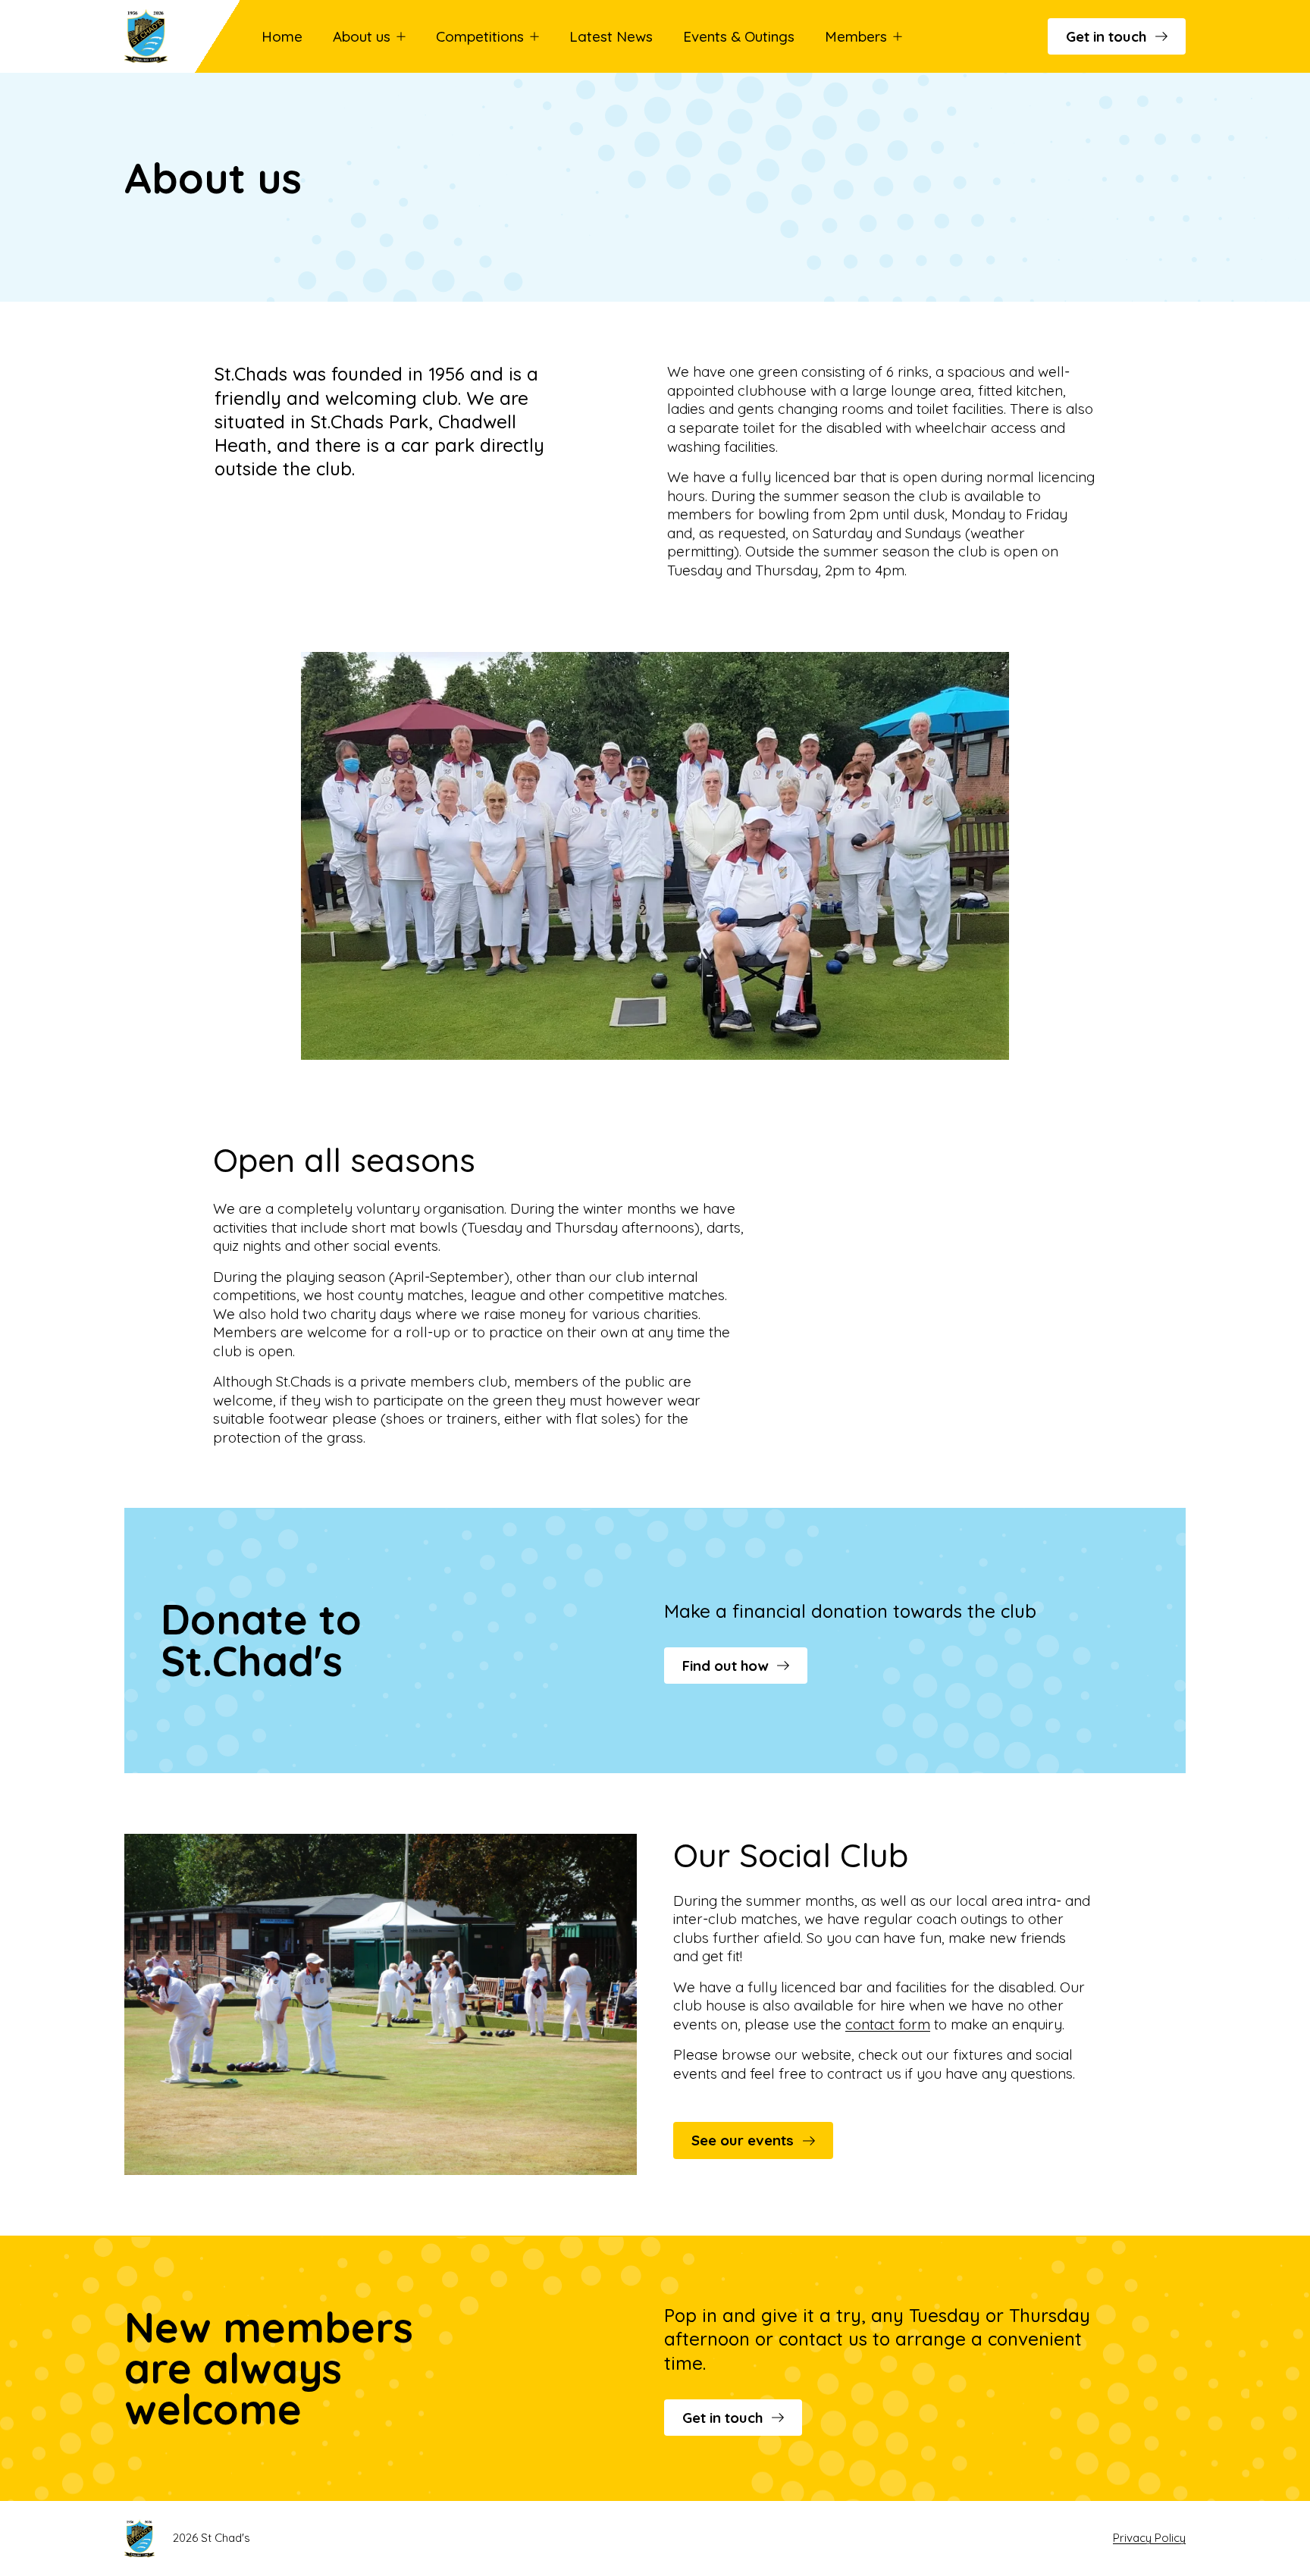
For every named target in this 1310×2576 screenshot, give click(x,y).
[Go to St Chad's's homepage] (169, 36)
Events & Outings (739, 36)
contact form (888, 2024)
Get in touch (1106, 36)
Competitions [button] (480, 36)
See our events (743, 2140)
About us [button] (362, 36)
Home (282, 36)
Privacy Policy (1149, 2538)
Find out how (725, 1666)
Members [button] (856, 36)
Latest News (611, 36)
